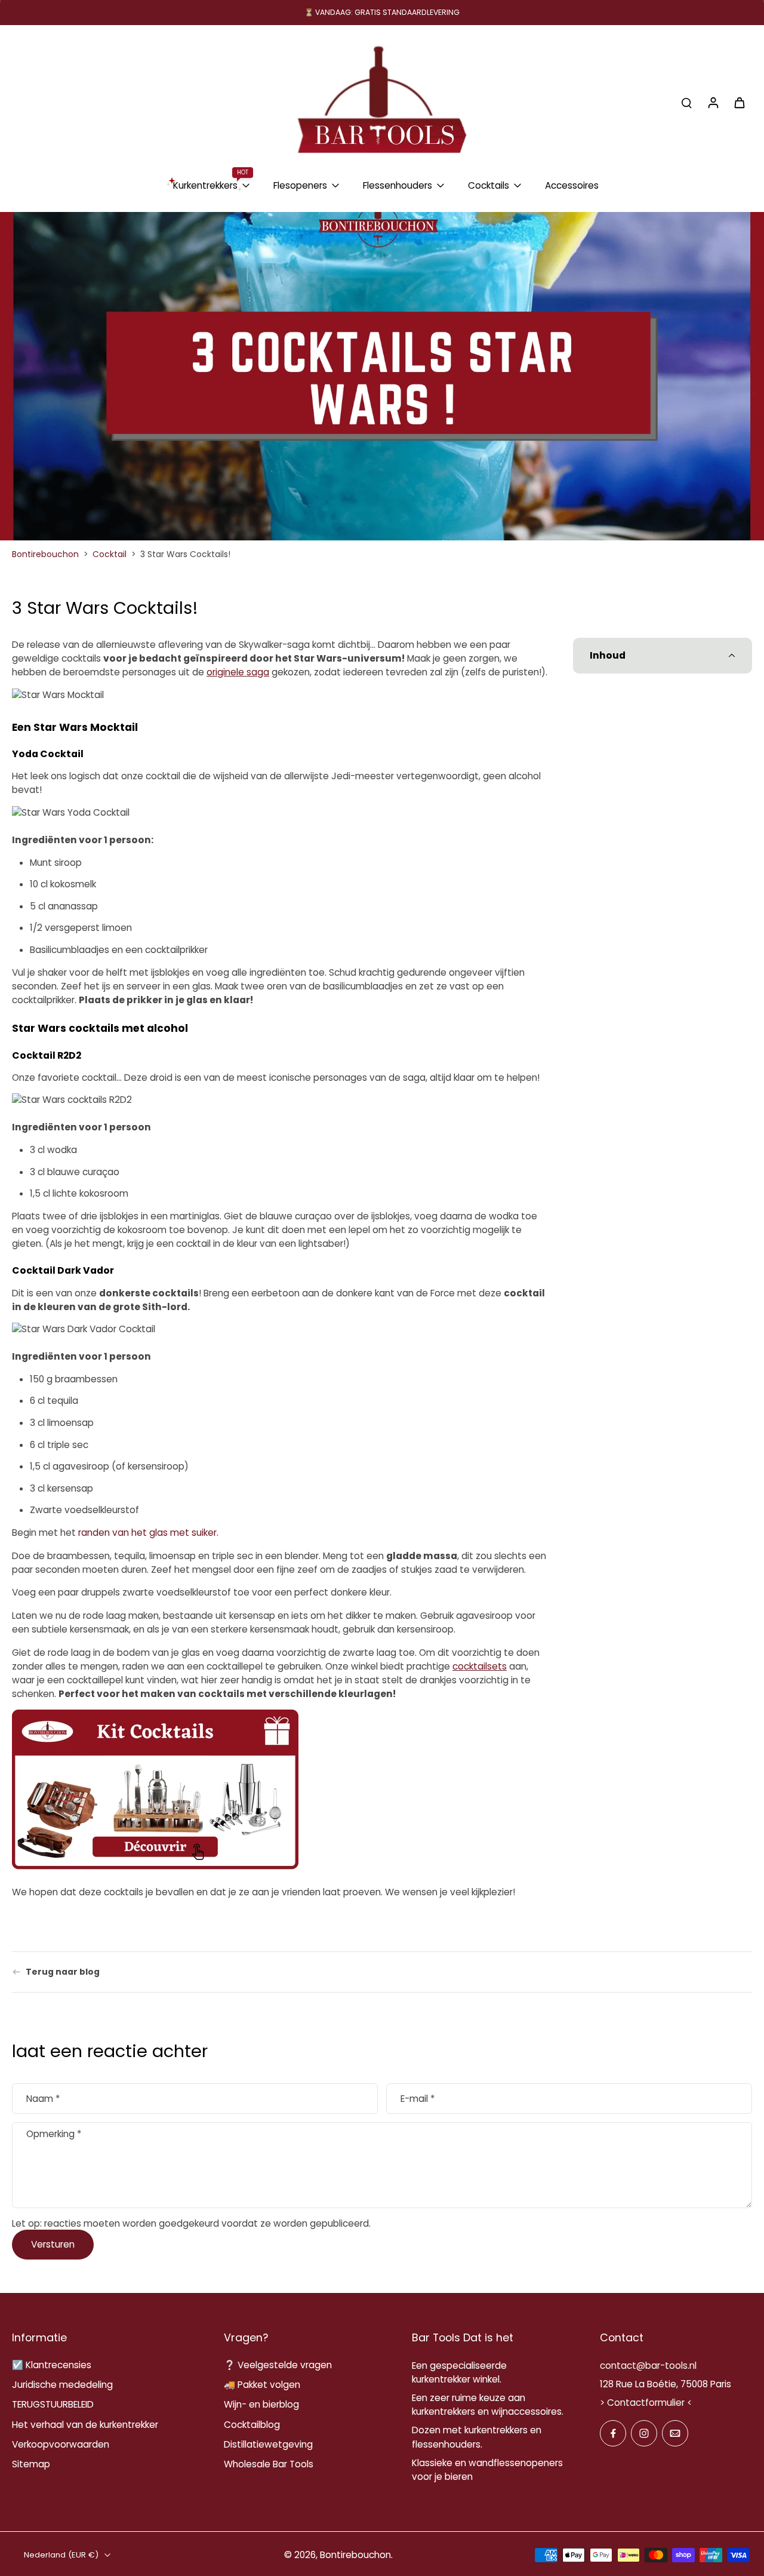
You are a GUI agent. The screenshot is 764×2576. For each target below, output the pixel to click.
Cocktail (110, 554)
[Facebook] (613, 2433)
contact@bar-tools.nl (648, 2366)
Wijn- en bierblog (261, 2404)
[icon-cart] (739, 102)
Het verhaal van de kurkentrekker (85, 2425)
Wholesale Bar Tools (269, 2464)
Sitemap (31, 2464)
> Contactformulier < (646, 2403)
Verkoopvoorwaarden (61, 2444)
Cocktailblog (252, 2425)
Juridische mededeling (62, 2385)
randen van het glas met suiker (147, 1533)
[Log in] (713, 102)
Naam (43, 2099)
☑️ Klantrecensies (52, 2365)
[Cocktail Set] (155, 1792)
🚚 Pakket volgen (262, 2385)
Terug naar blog (63, 1972)
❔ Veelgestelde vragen (278, 2365)
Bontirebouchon (45, 554)
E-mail (418, 2099)
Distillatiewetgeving (268, 2444)
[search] (686, 102)
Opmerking (54, 2134)
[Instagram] (644, 2433)
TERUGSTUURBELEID (53, 2404)
